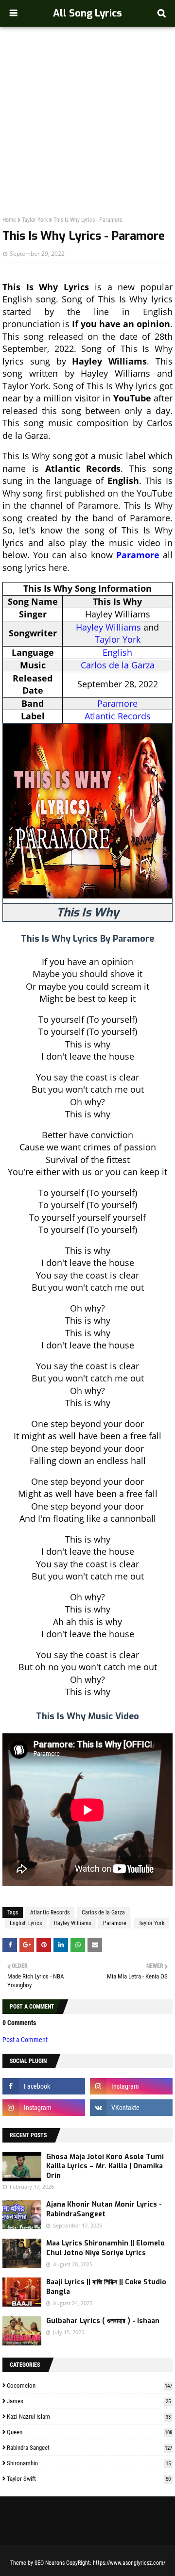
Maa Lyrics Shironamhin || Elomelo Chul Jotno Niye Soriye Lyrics (105, 2248)
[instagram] (131, 2086)
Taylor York (35, 220)
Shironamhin (89, 2463)
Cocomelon (89, 2385)
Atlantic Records (118, 716)
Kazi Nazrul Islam (89, 2417)
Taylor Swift (89, 2479)
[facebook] (44, 2086)
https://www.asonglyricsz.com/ (129, 2563)
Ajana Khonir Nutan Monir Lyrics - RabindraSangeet (104, 2209)
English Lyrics (26, 1923)
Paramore (138, 555)
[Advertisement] (87, 100)
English (117, 652)
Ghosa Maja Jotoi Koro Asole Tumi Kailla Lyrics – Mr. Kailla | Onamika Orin (105, 2166)
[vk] (131, 2108)
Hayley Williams (108, 627)
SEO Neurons (50, 2563)
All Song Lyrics (87, 13)
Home (9, 220)
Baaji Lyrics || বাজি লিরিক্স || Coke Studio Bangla (106, 2287)
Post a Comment (25, 2040)
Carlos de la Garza (118, 665)
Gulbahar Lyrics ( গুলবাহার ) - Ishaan (103, 2321)
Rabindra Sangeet (89, 2448)
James (89, 2401)
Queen (89, 2432)
